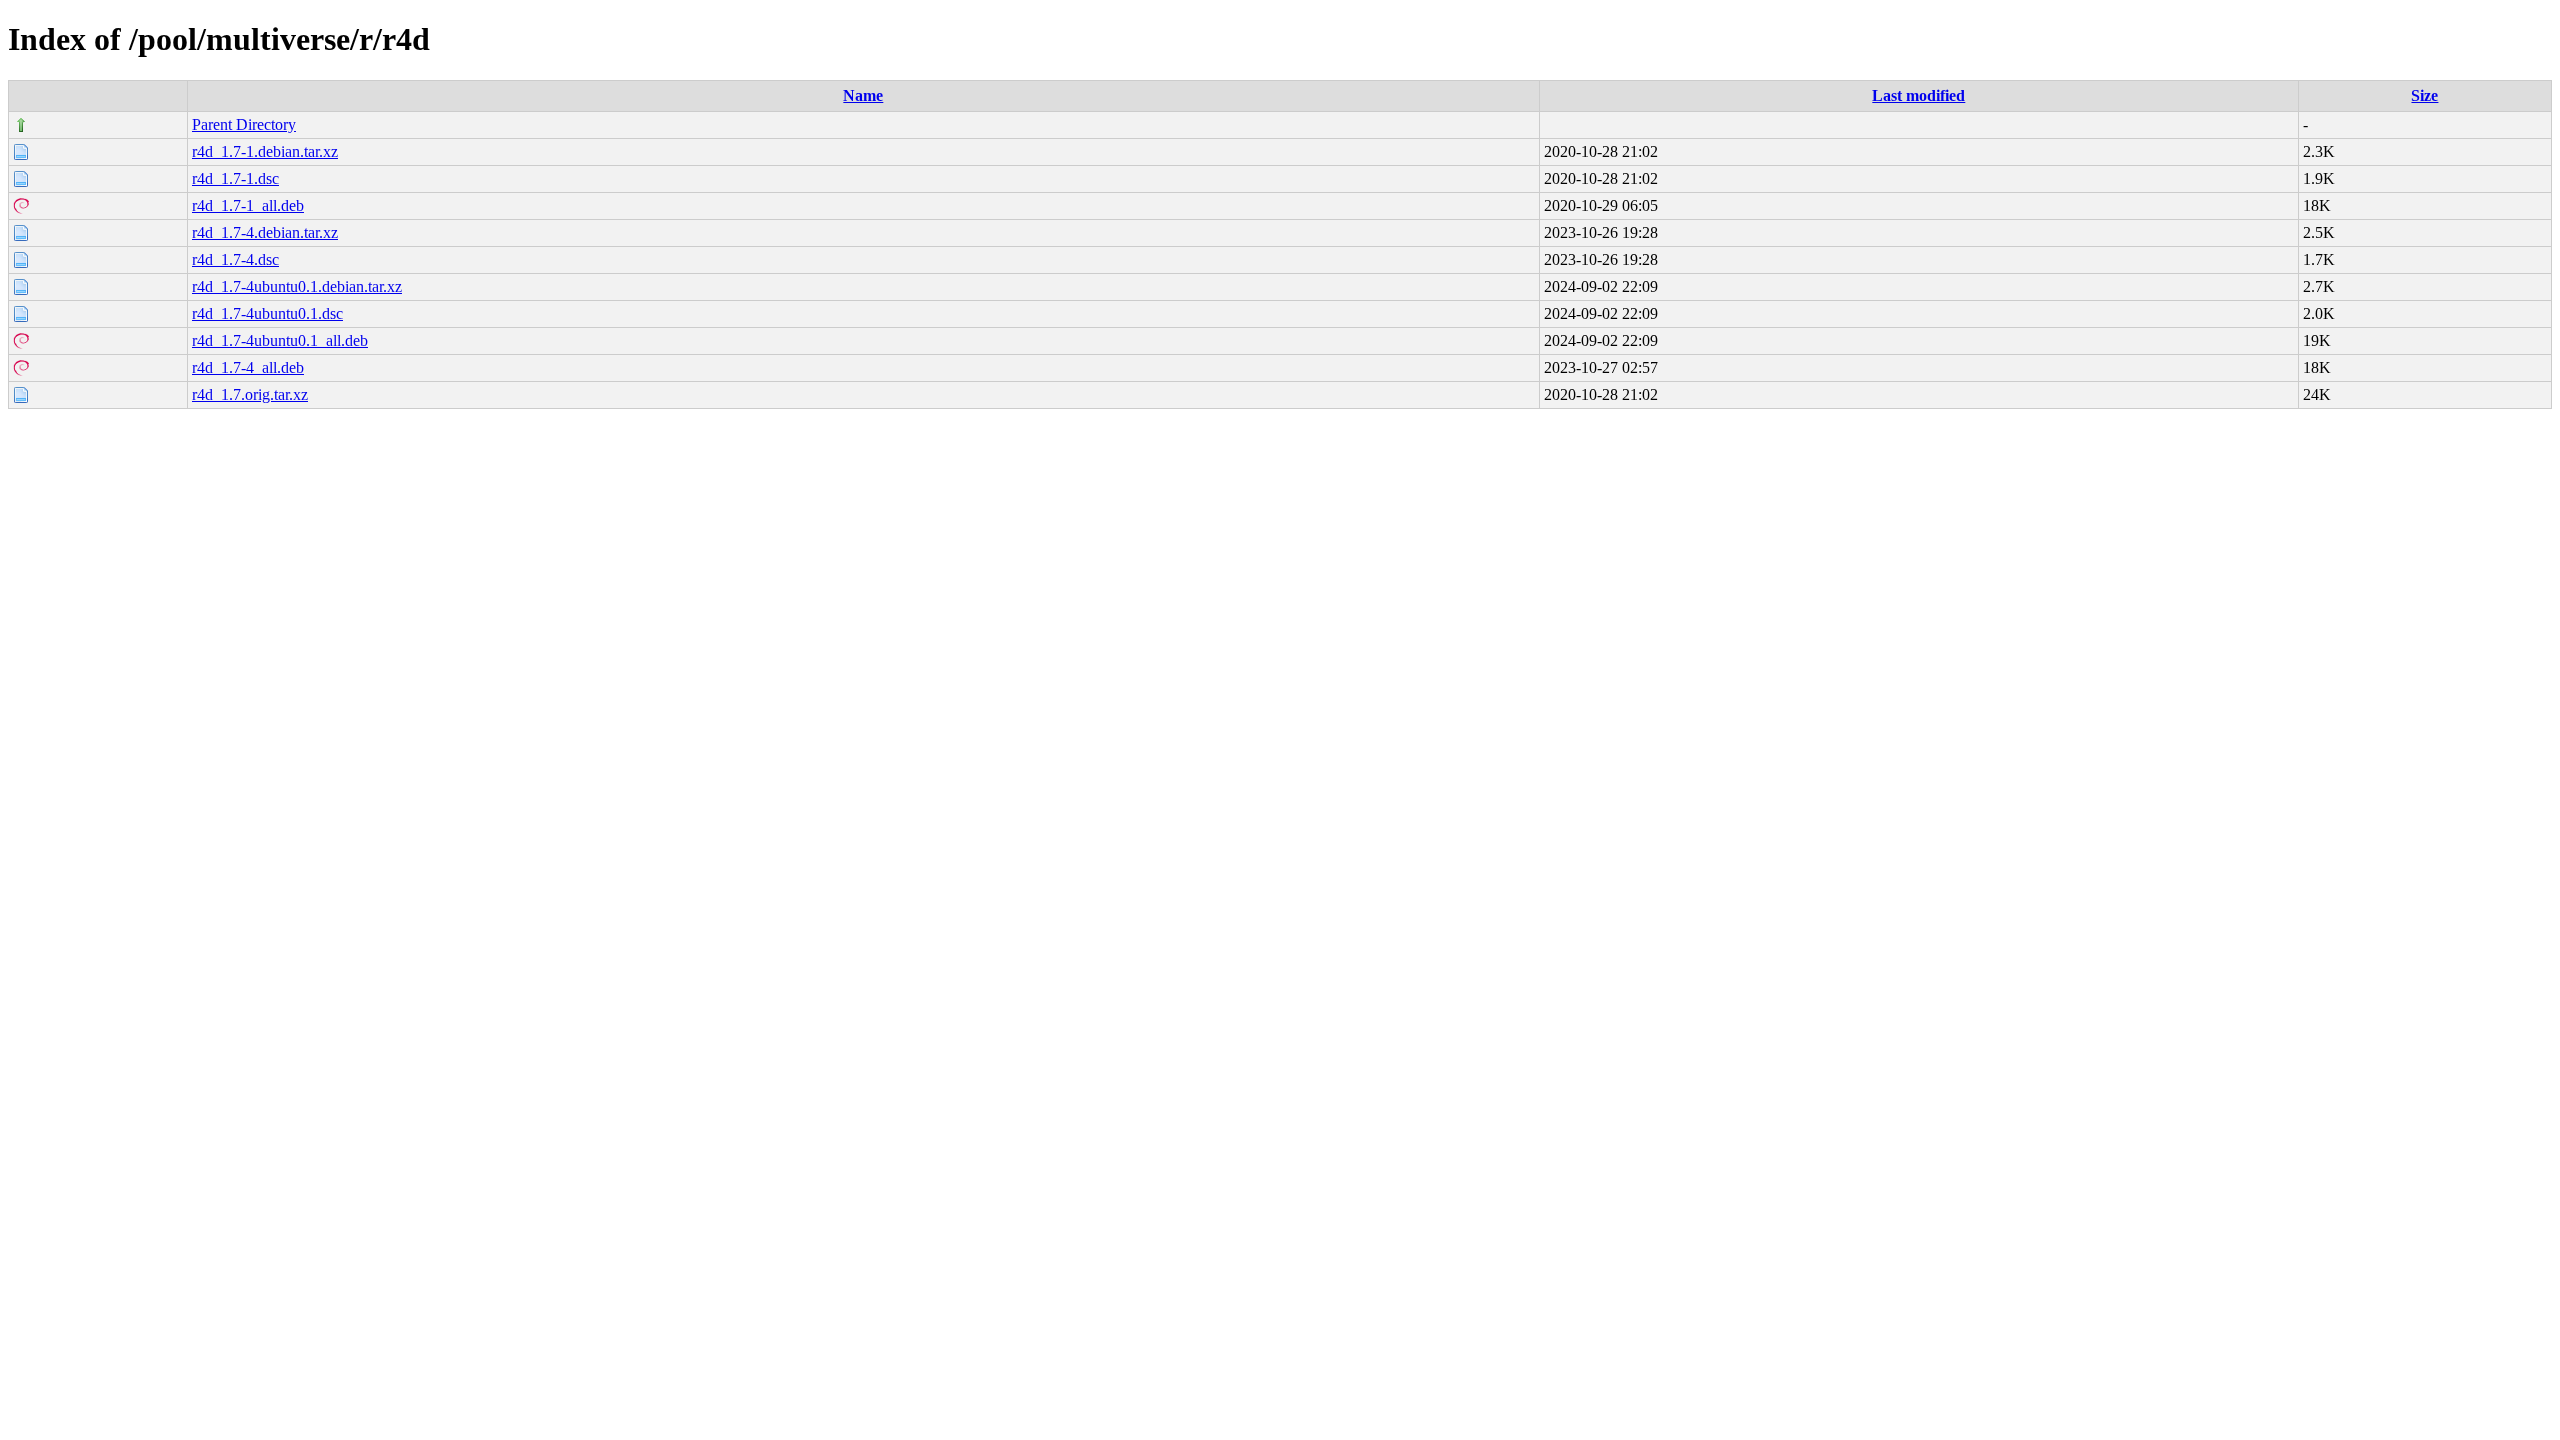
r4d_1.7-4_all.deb (248, 367)
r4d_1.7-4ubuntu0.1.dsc (267, 313)
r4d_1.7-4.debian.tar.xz (265, 232)
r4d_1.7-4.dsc (235, 259)
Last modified (1918, 95)
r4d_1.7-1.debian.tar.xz (265, 151)
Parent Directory (244, 124)
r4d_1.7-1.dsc (235, 178)
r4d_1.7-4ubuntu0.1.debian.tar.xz (297, 286)
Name (863, 95)
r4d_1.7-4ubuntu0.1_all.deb (280, 340)
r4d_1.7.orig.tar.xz (250, 394)
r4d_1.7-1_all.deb (248, 205)
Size (2424, 95)
